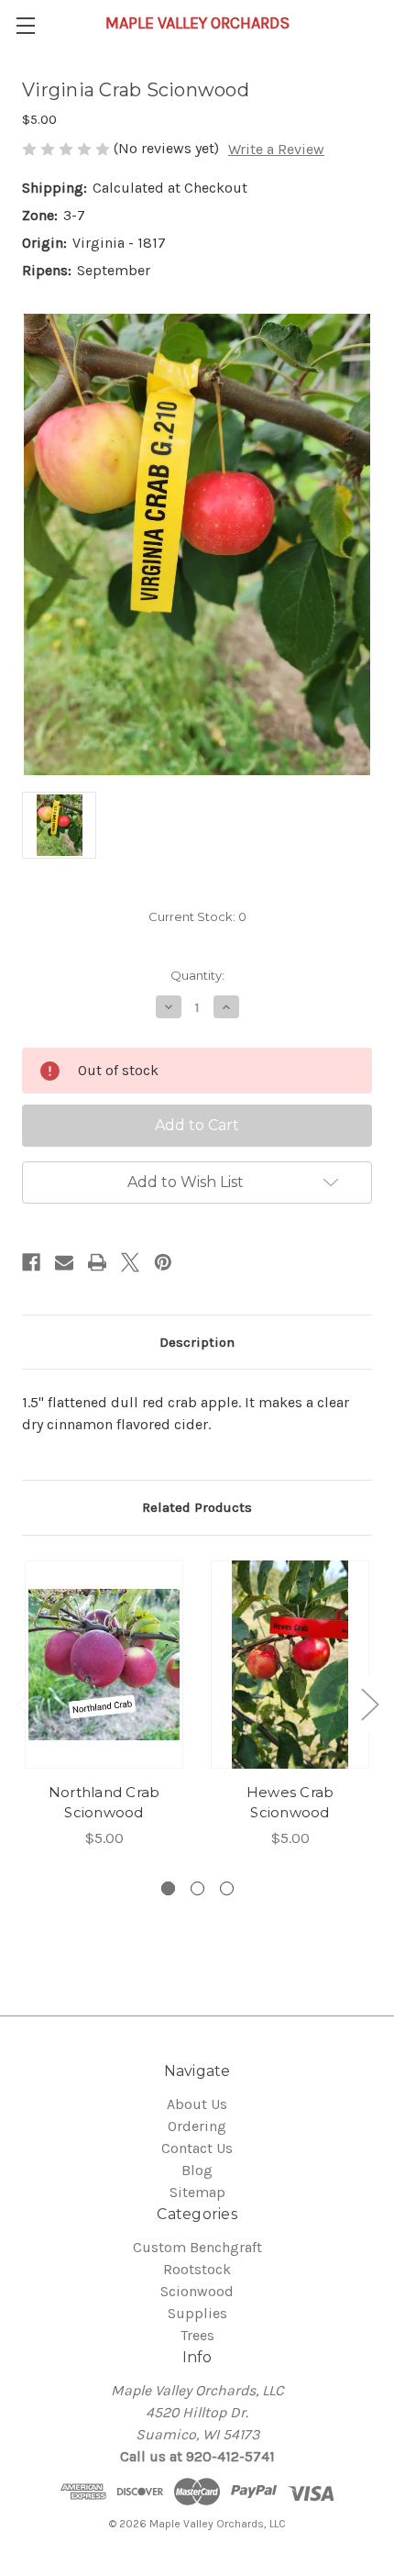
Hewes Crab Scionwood (290, 1803)
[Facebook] (31, 1262)
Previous (25, 1704)
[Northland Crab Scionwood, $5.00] (104, 1665)
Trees (197, 2335)
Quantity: (197, 975)
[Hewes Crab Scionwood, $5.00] (290, 1665)
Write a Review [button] (276, 149)
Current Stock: (197, 916)
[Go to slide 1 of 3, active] (168, 1888)
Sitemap (197, 2192)
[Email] (64, 1262)
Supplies (197, 2313)
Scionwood (197, 2291)
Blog (197, 2170)
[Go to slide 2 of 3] (197, 1888)
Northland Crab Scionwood (104, 1803)
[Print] (97, 1262)
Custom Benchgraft (197, 2247)
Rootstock (197, 2269)
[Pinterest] (163, 1262)
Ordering (197, 2126)
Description (197, 1342)
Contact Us (197, 2148)
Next (369, 1704)
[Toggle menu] (25, 25)
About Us (197, 2104)
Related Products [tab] (197, 1507)
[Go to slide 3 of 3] (227, 1888)
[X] (130, 1262)
